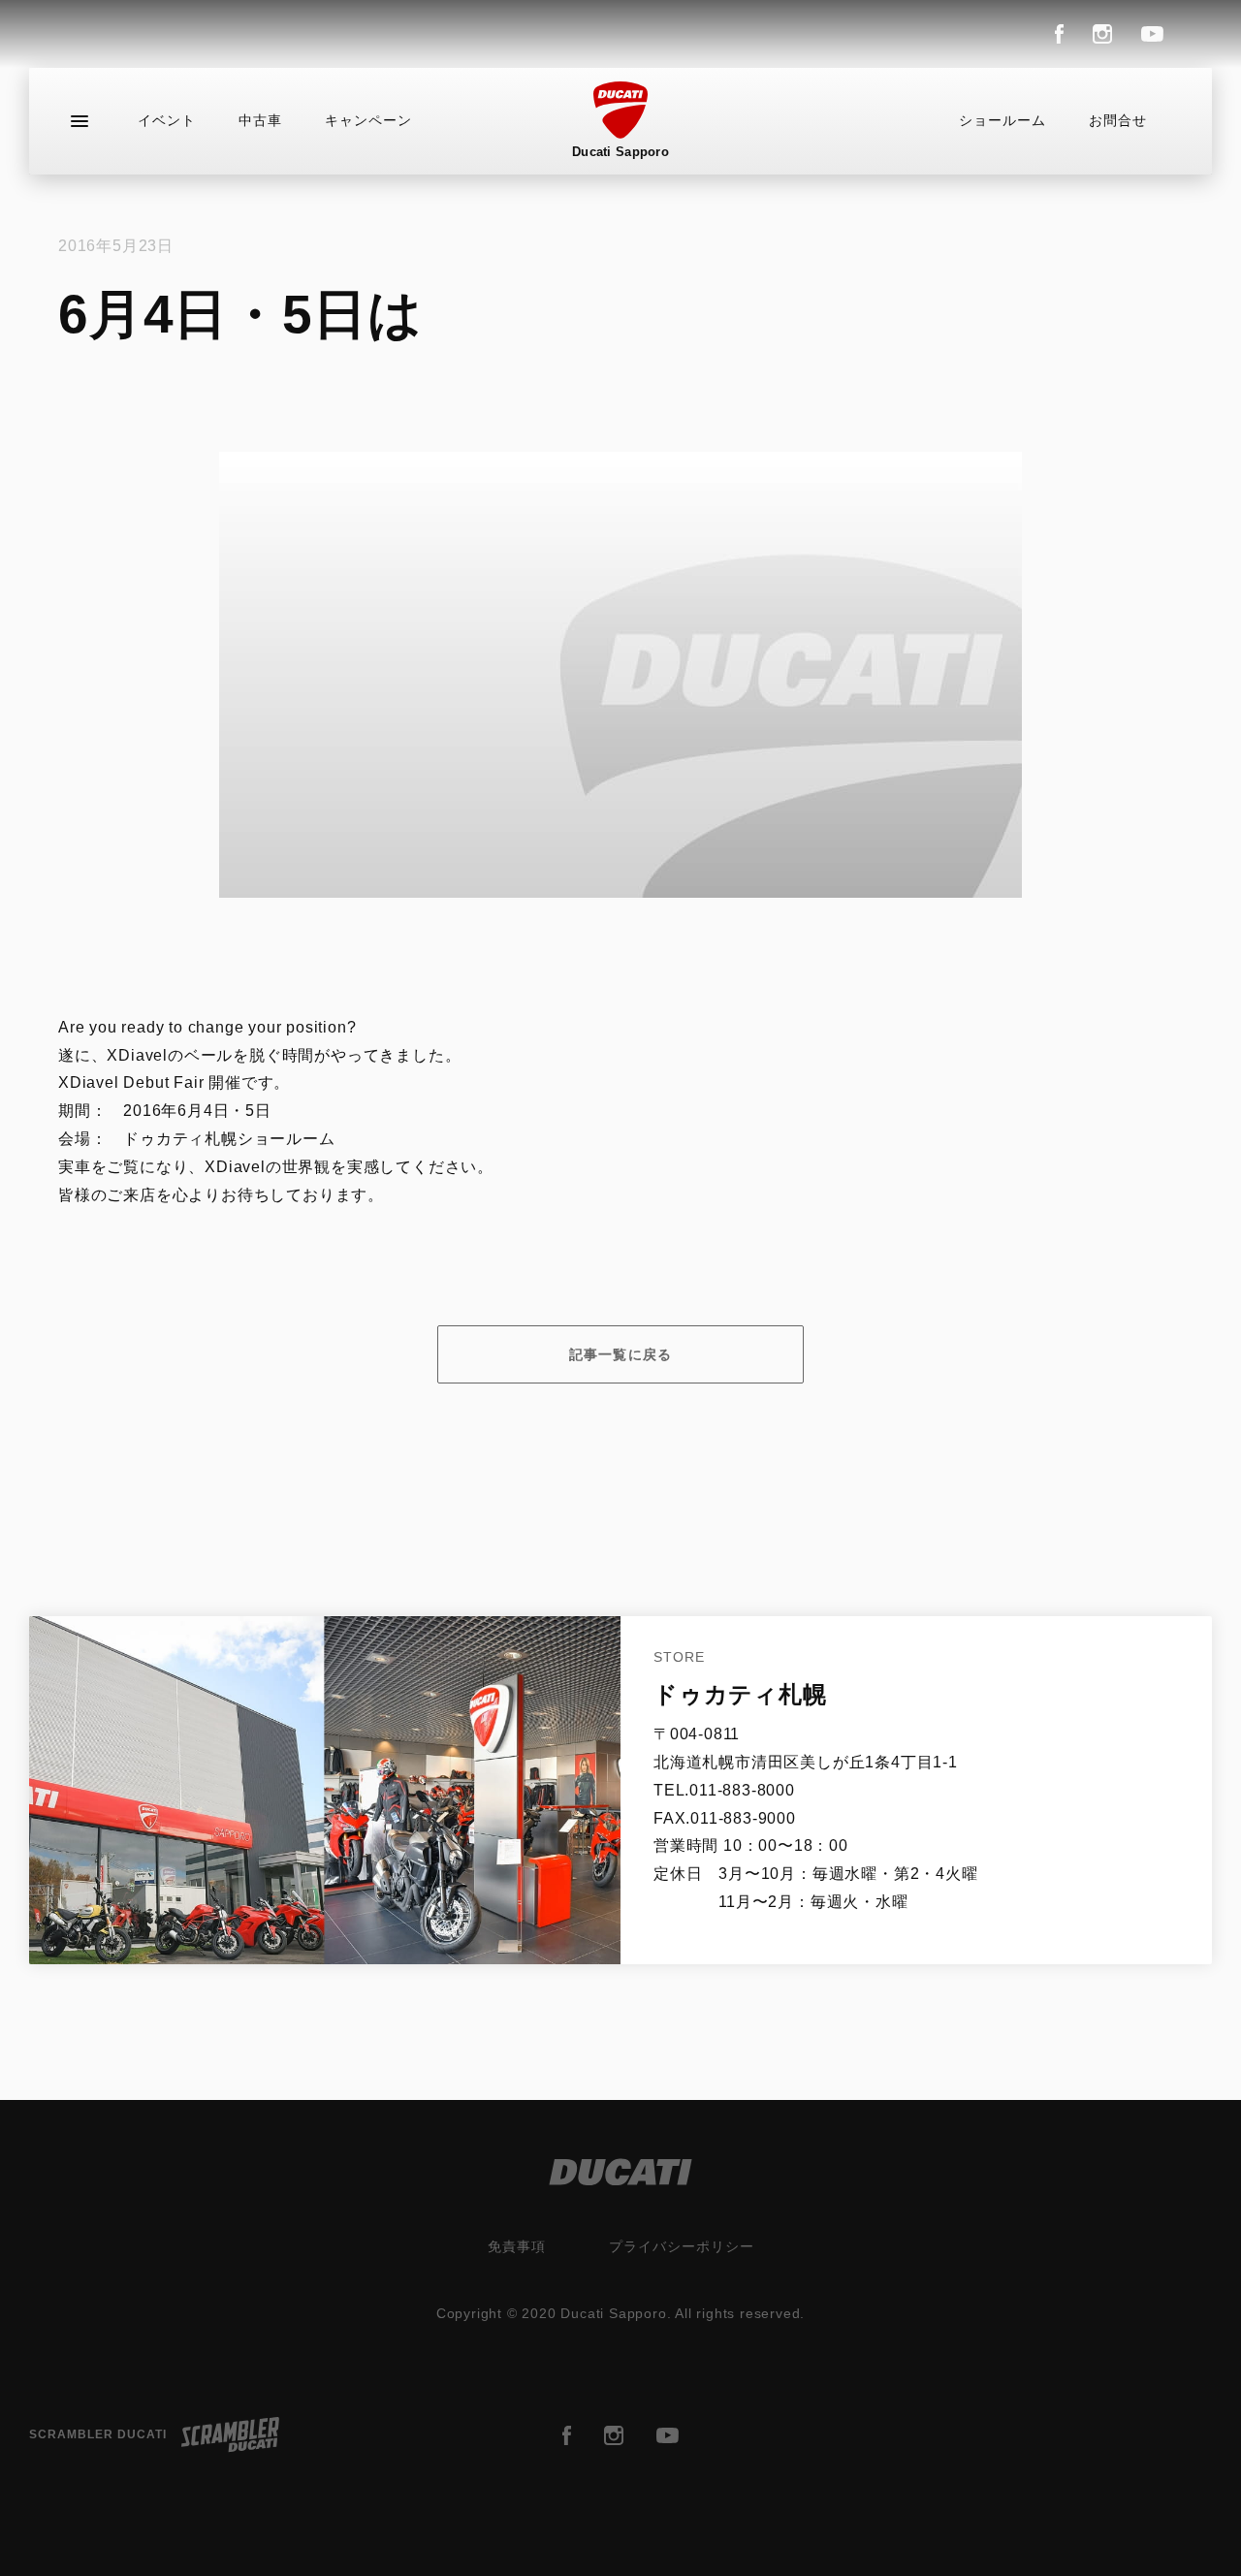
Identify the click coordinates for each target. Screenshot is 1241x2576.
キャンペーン (368, 120)
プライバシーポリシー (682, 2246)
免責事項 (517, 2246)
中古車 (260, 120)
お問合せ (1118, 120)
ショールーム (1002, 120)
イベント (167, 120)
